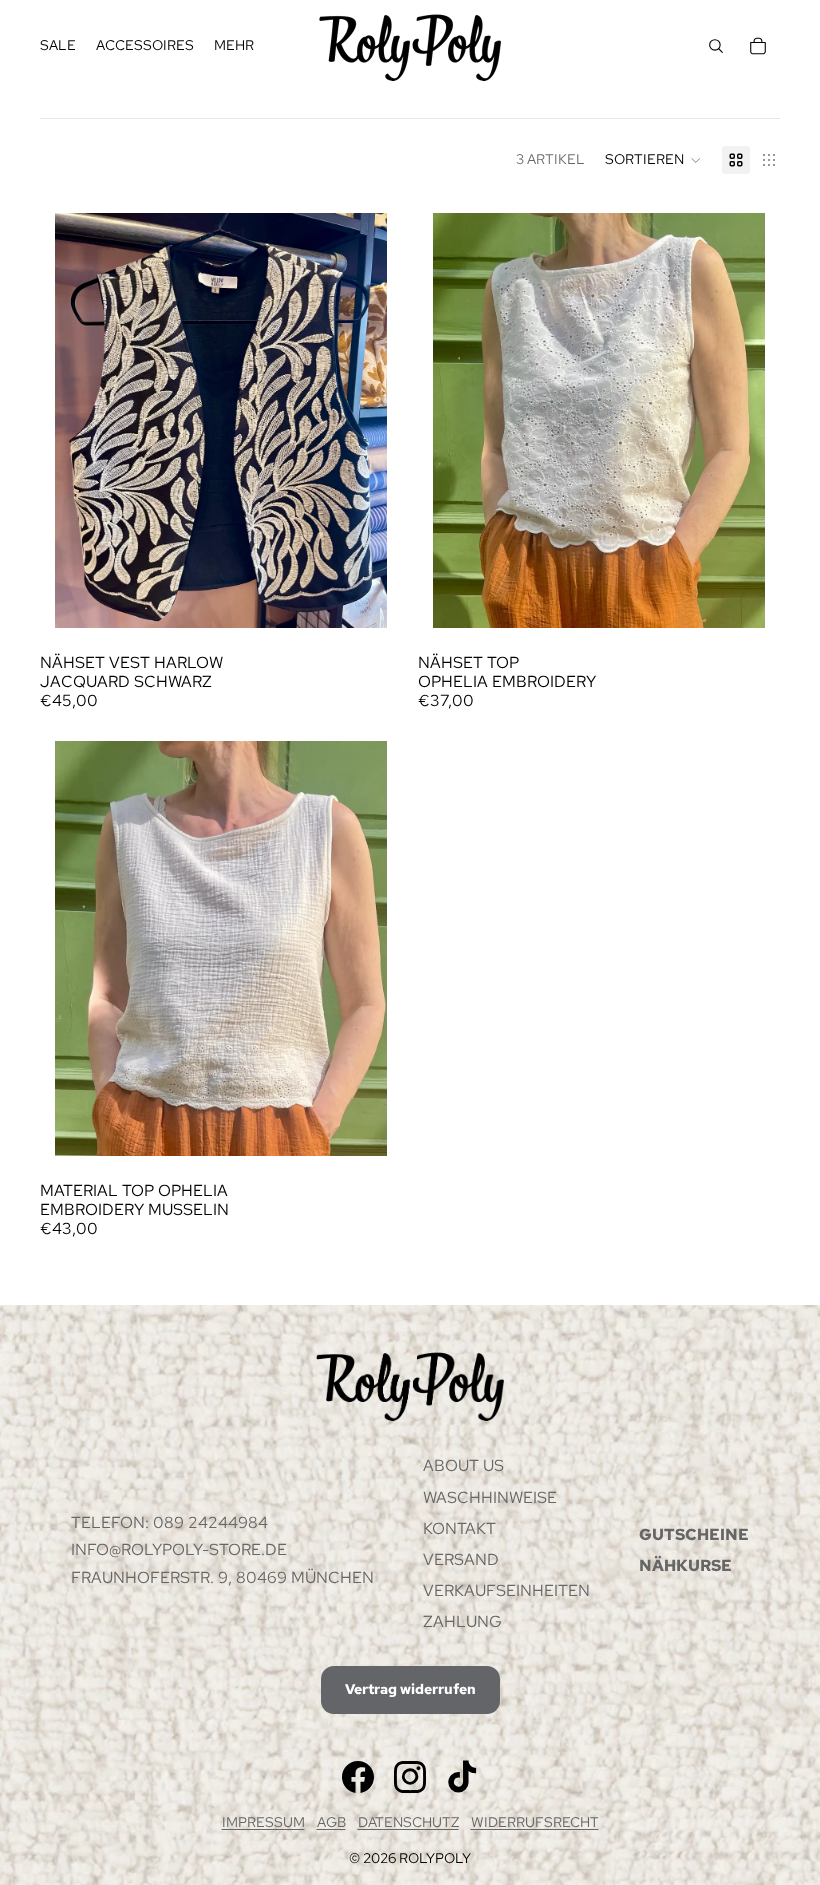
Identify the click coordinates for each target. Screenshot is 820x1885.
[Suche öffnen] (716, 46)
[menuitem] (234, 46)
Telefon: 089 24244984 (169, 1522)
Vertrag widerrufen (410, 1689)
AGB (331, 1822)
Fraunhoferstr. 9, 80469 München (222, 1577)
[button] (653, 160)
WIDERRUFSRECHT (535, 1822)
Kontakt (459, 1528)
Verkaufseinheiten (506, 1590)
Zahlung (462, 1621)
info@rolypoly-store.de (179, 1549)
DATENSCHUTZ (408, 1822)
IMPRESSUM (263, 1822)
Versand (461, 1559)
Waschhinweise (490, 1497)
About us (463, 1465)
